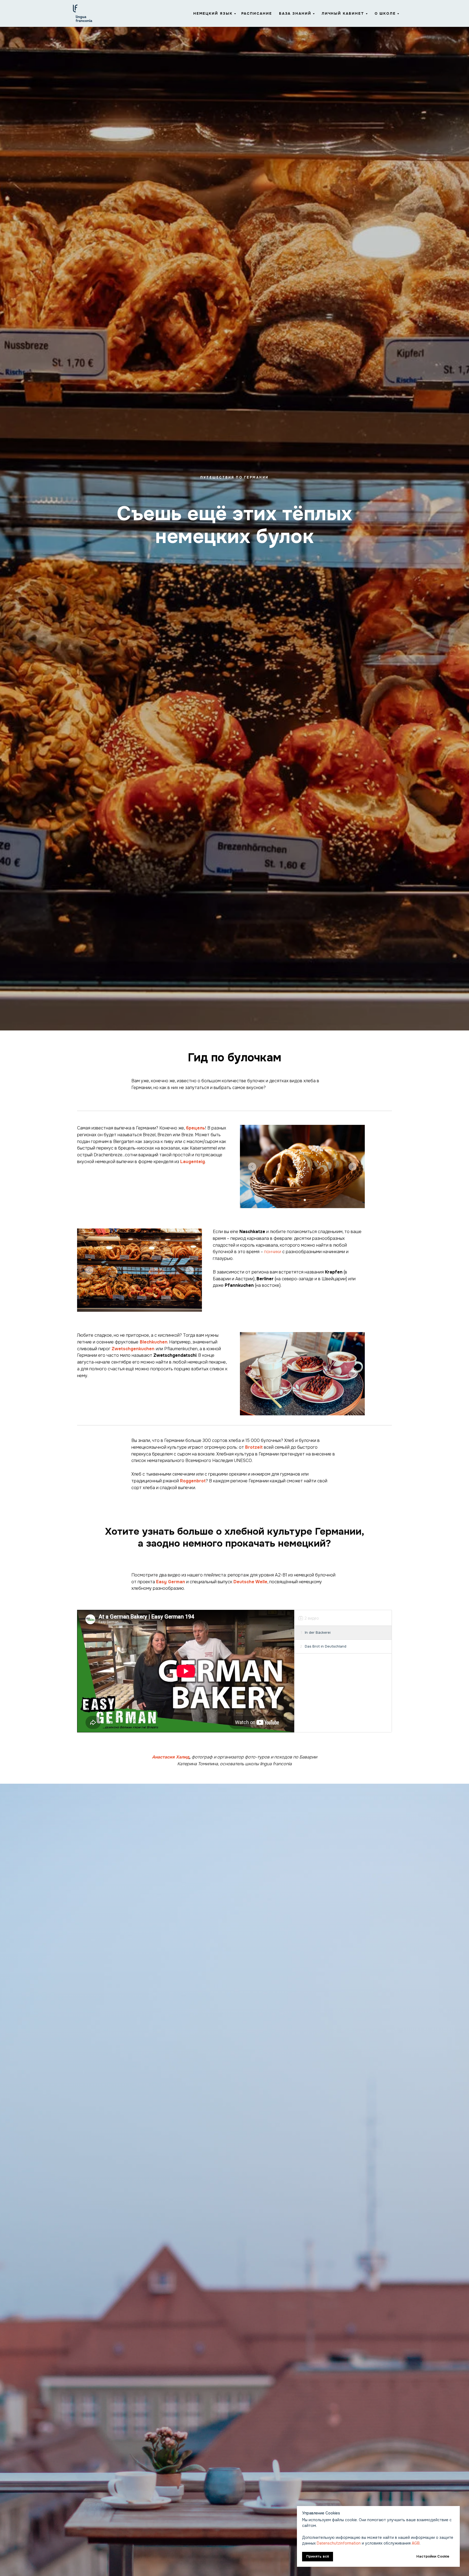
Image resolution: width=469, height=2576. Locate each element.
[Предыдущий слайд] (252, 1167)
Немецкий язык (213, 13)
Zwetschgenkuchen (133, 1349)
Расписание (257, 13)
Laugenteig (193, 1162)
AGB (416, 2543)
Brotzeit (254, 1447)
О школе (385, 13)
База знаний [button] (295, 13)
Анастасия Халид (171, 1757)
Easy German (171, 1582)
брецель (195, 1128)
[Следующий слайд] (353, 1167)
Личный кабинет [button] (343, 13)
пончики (273, 1252)
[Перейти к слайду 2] (305, 1200)
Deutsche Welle (250, 1582)
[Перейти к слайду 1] (300, 1200)
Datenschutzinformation (339, 2543)
